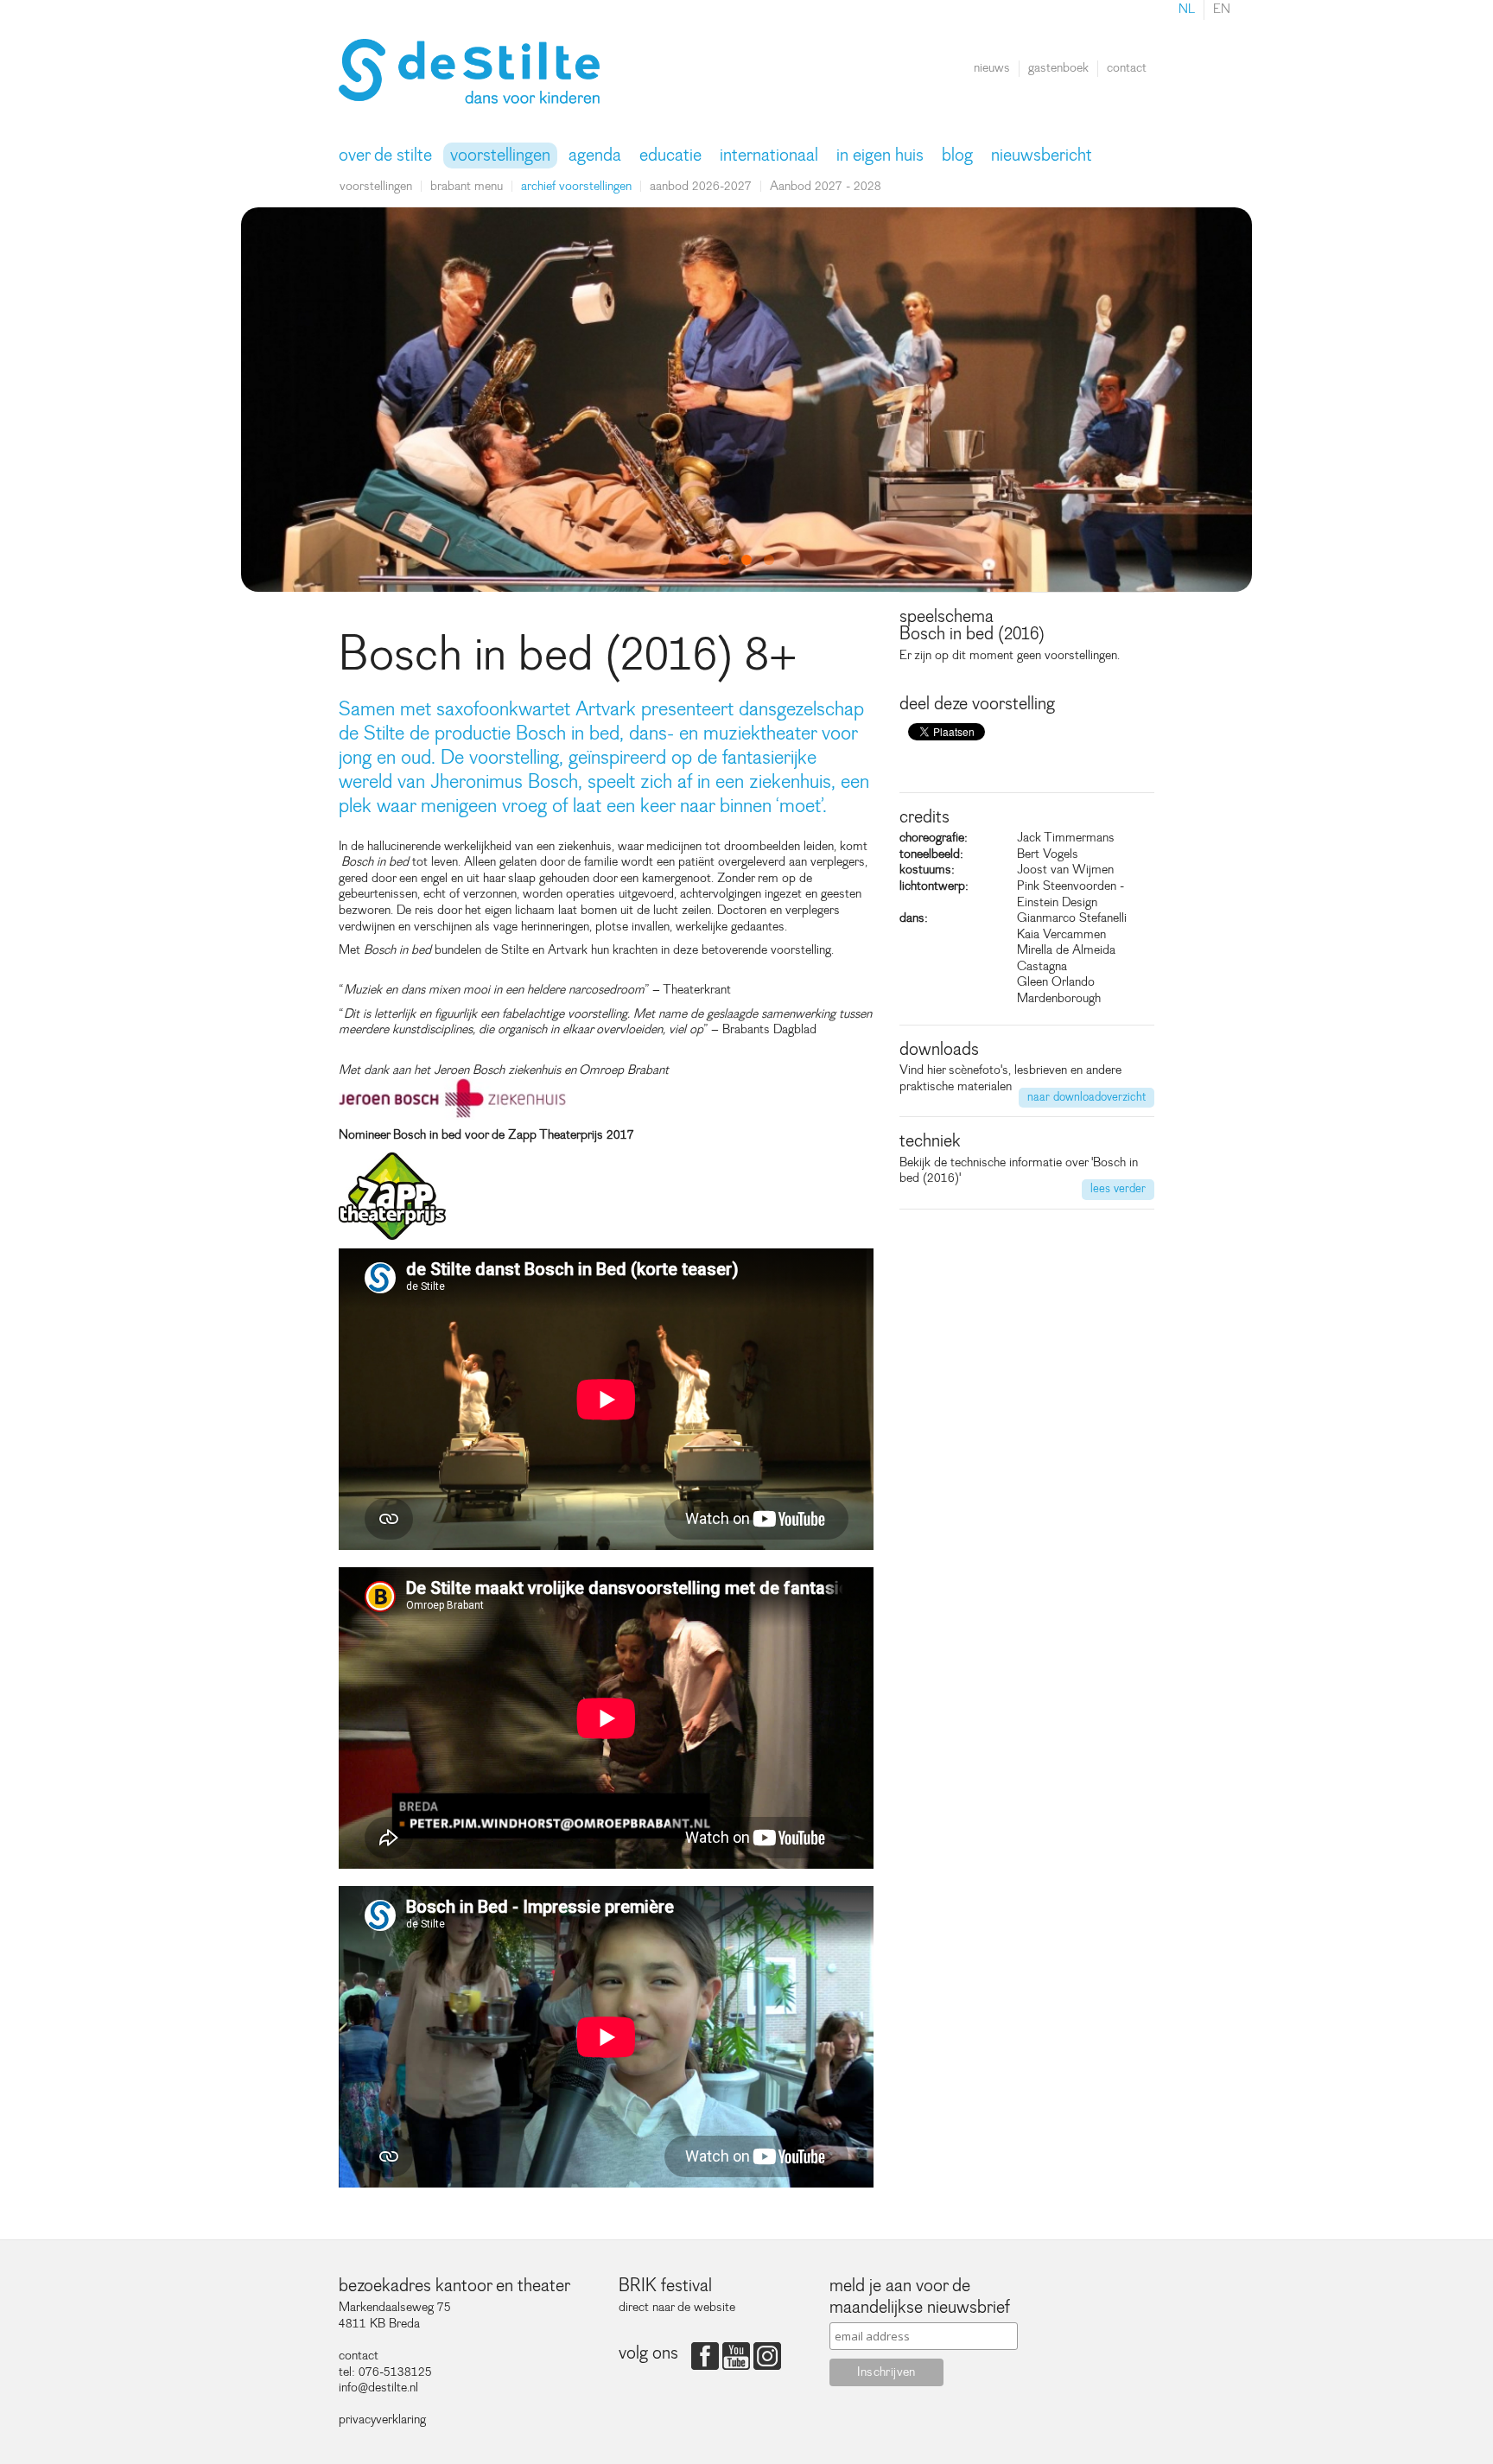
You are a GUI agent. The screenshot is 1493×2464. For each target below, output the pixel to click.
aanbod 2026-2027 (701, 186)
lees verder (1118, 1189)
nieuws (992, 68)
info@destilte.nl (378, 2388)
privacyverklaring (382, 2420)
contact (1127, 68)
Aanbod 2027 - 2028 (826, 186)
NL (1187, 9)
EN (1222, 9)
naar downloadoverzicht (1086, 1097)
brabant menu (467, 186)
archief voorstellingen (576, 186)
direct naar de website (677, 2307)
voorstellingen (376, 186)
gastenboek (1058, 68)
